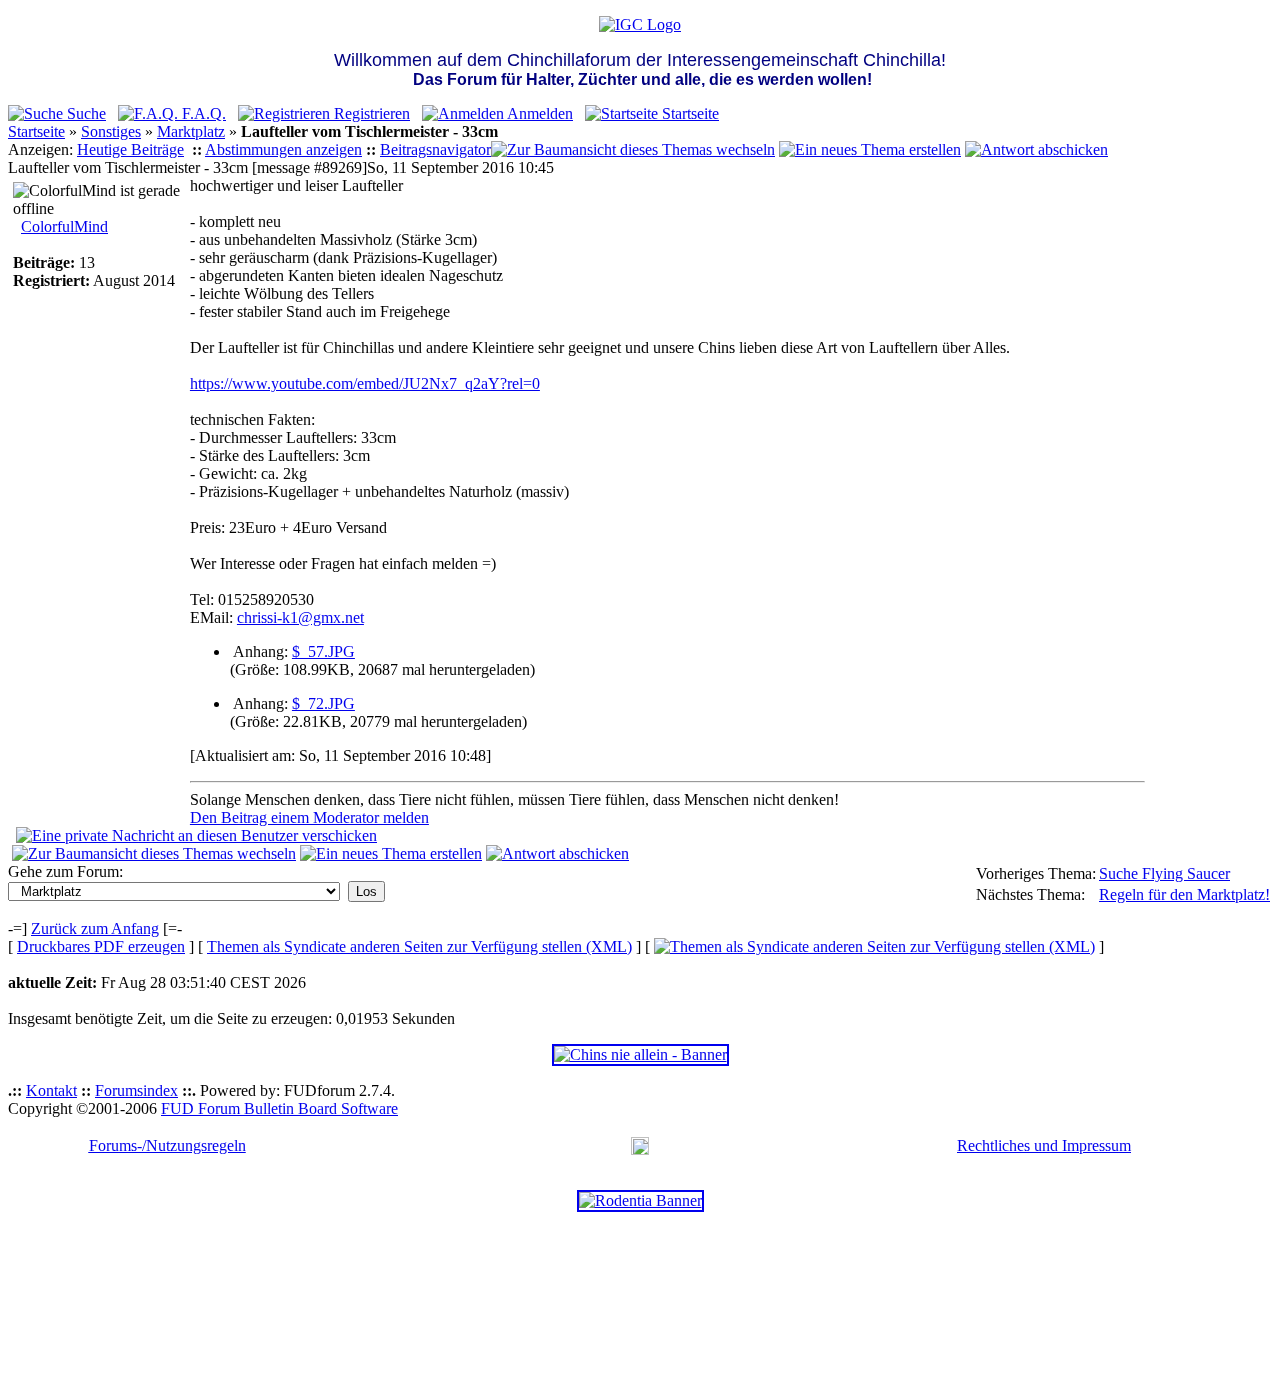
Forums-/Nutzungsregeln (167, 1145)
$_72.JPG (323, 703)
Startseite (688, 113)
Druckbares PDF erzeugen (101, 946)
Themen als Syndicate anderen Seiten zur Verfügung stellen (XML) (419, 946)
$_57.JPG (323, 651)
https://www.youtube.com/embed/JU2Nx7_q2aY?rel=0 (365, 383)
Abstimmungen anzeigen (283, 149)
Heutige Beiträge (130, 149)
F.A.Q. (202, 113)
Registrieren (370, 113)
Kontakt (51, 1090)
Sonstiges (111, 131)
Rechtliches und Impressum (1044, 1145)
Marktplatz (191, 131)
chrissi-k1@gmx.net (300, 617)
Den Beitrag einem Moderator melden (309, 817)
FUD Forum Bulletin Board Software (279, 1108)
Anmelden (538, 113)
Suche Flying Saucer (1164, 873)
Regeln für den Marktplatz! (1184, 894)
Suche (84, 113)
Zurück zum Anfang (95, 928)
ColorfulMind (64, 226)
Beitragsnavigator (435, 149)
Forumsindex (136, 1090)
